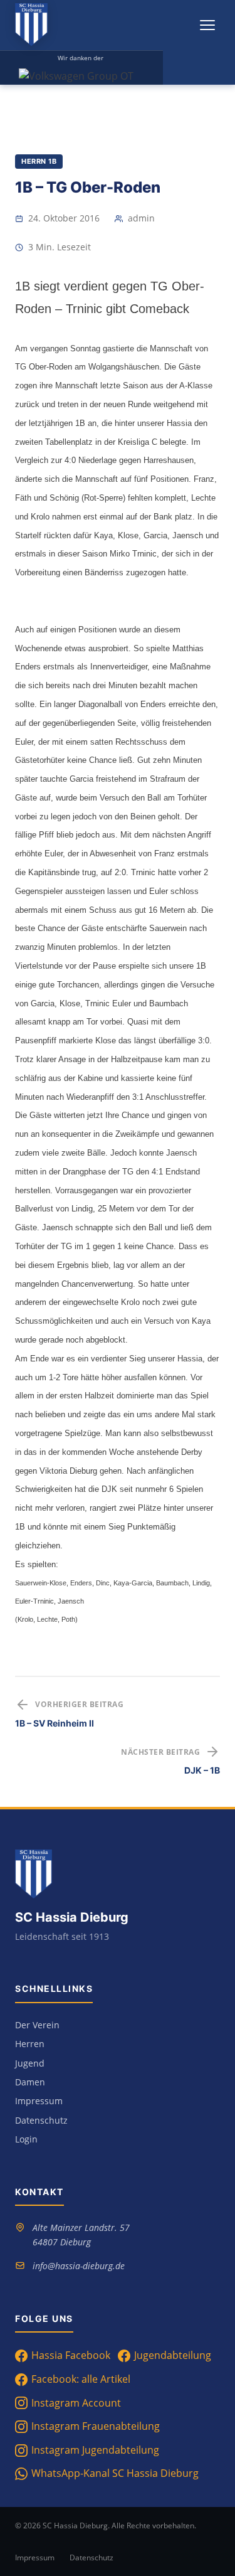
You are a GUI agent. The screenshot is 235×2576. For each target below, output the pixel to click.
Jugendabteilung (173, 2355)
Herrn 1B (39, 161)
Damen (30, 2082)
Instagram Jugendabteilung (95, 2450)
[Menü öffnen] (207, 25)
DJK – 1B (202, 1770)
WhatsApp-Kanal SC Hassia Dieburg (115, 2473)
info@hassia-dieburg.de (79, 2266)
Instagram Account (76, 2403)
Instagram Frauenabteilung (96, 2426)
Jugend (30, 2063)
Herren (30, 2044)
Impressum (39, 2101)
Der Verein (37, 2025)
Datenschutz (41, 2120)
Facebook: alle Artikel (81, 2379)
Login (26, 2139)
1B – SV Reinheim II (55, 1723)
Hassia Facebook (71, 2355)
